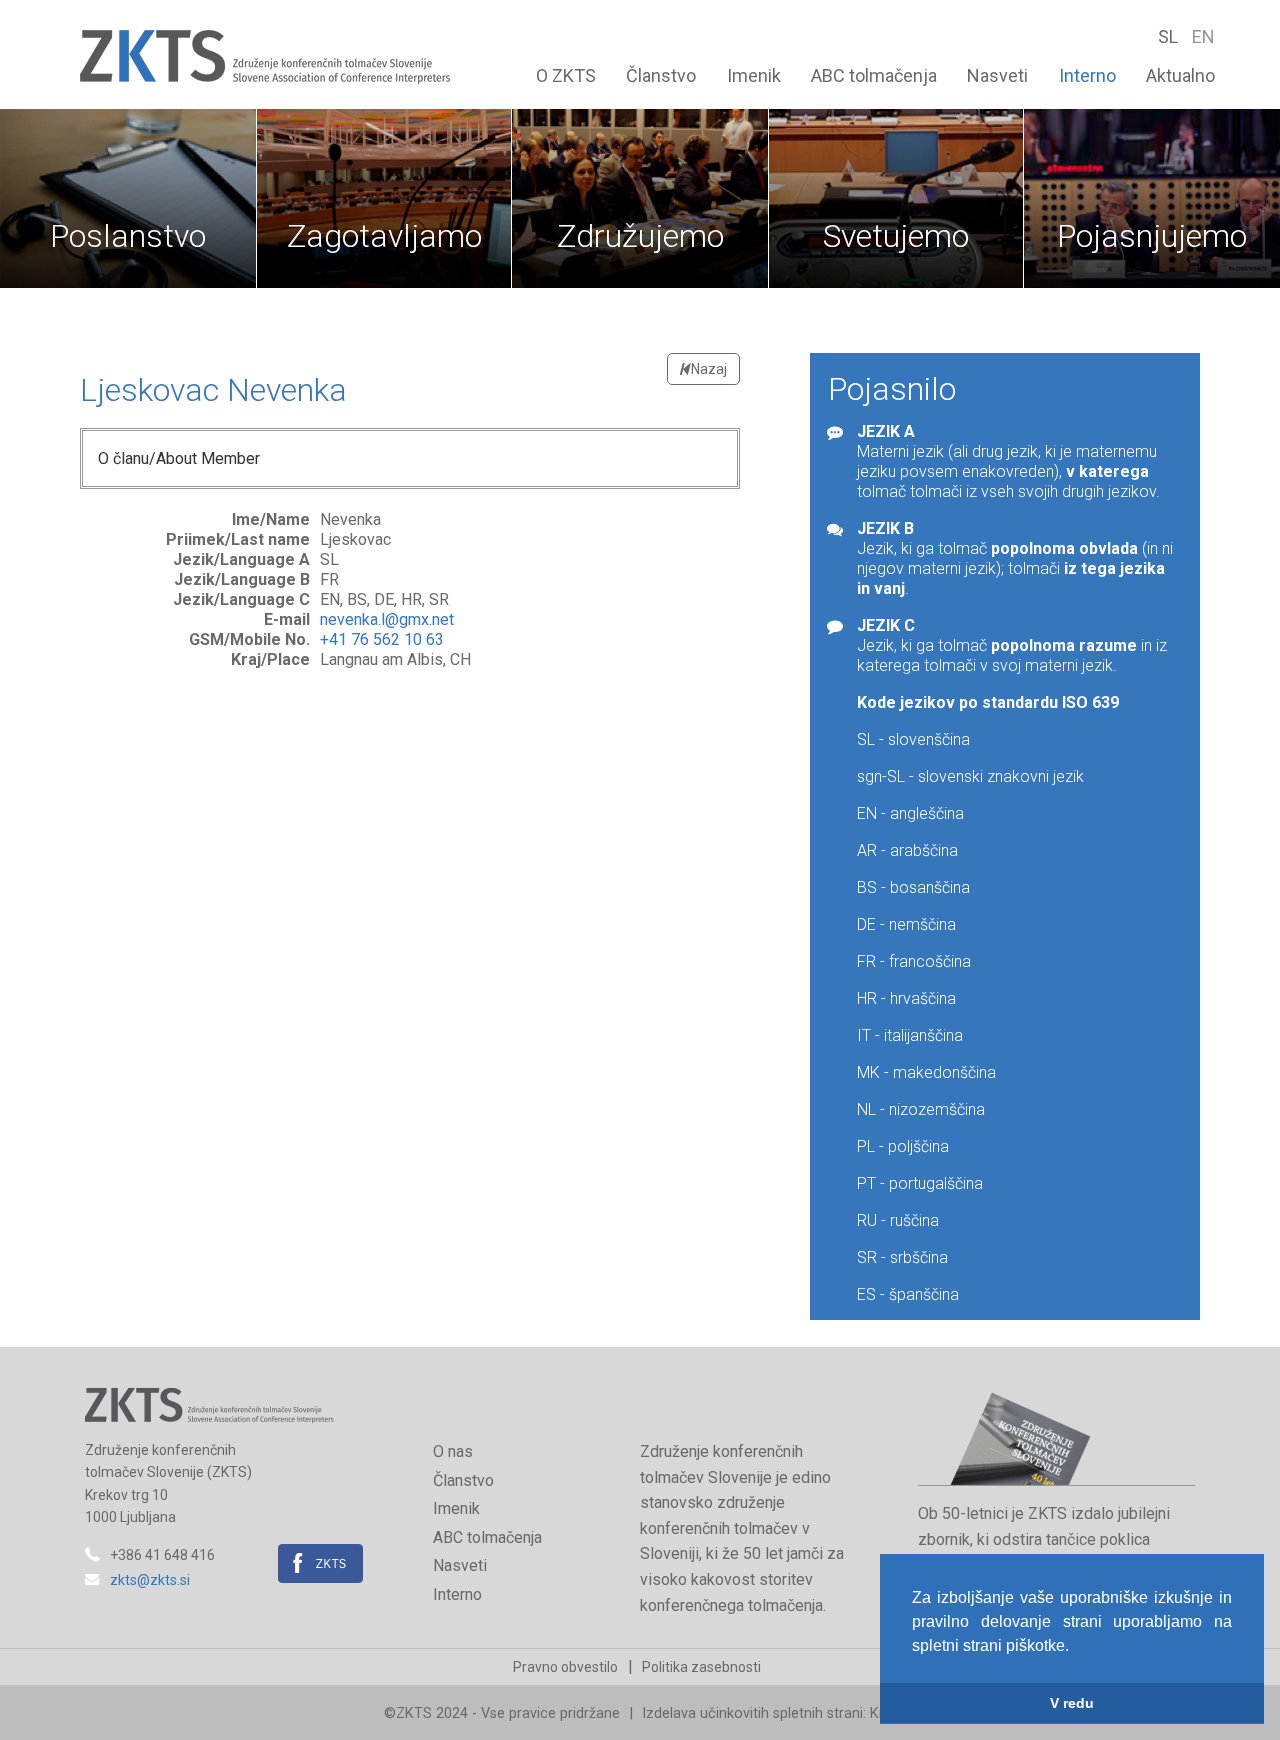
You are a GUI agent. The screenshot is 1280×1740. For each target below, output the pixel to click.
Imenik (754, 75)
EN (1203, 36)
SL (1170, 36)
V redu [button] (1072, 1703)
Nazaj (707, 369)
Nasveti (997, 75)
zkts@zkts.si (150, 1580)
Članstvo (661, 75)
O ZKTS (566, 75)
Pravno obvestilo (565, 1667)
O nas (453, 1451)
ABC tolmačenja (874, 75)
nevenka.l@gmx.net (387, 619)
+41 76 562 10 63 (382, 639)
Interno (1087, 75)
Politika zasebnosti (701, 1667)
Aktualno (1180, 75)
